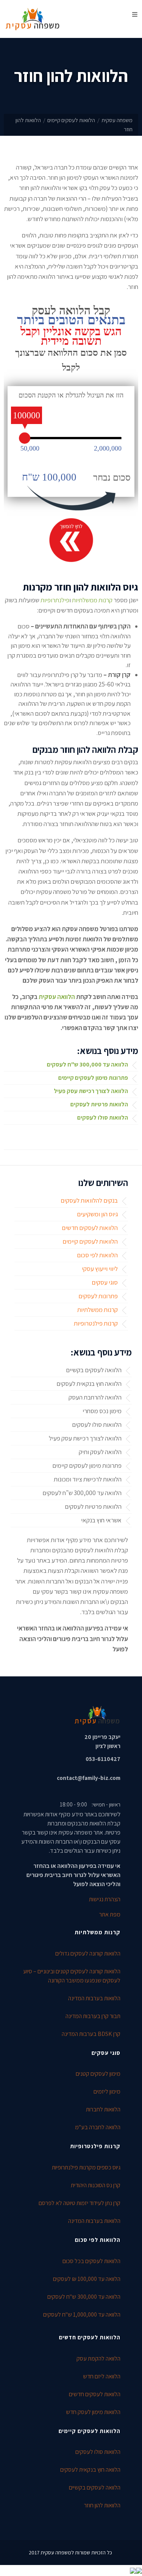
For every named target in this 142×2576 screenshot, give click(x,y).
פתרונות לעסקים (98, 1296)
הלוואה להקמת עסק (98, 2358)
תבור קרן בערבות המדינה (93, 2016)
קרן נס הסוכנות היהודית (96, 2185)
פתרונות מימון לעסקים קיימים (93, 1078)
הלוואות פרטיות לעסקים (99, 1104)
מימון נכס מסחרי (102, 1411)
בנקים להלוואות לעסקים (89, 1200)
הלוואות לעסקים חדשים (90, 1228)
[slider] (25, 438)
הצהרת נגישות (105, 1899)
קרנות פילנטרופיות (96, 1323)
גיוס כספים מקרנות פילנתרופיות (86, 2167)
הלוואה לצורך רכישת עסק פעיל (91, 1091)
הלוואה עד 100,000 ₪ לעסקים (87, 2279)
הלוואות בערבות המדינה (94, 1998)
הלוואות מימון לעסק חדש (93, 2412)
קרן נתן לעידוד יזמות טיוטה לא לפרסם (80, 2203)
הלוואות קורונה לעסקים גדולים (88, 1953)
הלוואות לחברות (103, 2109)
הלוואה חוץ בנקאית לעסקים (89, 1384)
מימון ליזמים (107, 2091)
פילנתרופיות (55, 600)
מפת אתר (110, 1914)
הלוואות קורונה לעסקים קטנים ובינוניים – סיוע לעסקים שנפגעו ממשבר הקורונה (72, 1976)
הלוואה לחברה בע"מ (98, 2127)
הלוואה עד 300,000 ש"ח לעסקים (87, 1064)
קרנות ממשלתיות (92, 600)
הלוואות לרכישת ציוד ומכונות (88, 1479)
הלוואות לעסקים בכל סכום (91, 2261)
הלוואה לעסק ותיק (100, 1452)
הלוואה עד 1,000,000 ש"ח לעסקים (82, 2314)
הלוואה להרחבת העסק (95, 1397)
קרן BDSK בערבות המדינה (91, 2034)
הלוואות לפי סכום (97, 1255)
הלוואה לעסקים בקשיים (94, 1370)
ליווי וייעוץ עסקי (100, 1269)
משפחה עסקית (117, 120)
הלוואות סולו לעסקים (103, 1118)
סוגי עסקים (105, 1282)
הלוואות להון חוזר (102, 2505)
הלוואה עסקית (57, 997)
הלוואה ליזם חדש (102, 2376)
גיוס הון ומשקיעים (97, 1214)
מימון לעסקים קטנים (98, 2074)
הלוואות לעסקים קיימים (71, 120)
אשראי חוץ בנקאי (101, 1520)
